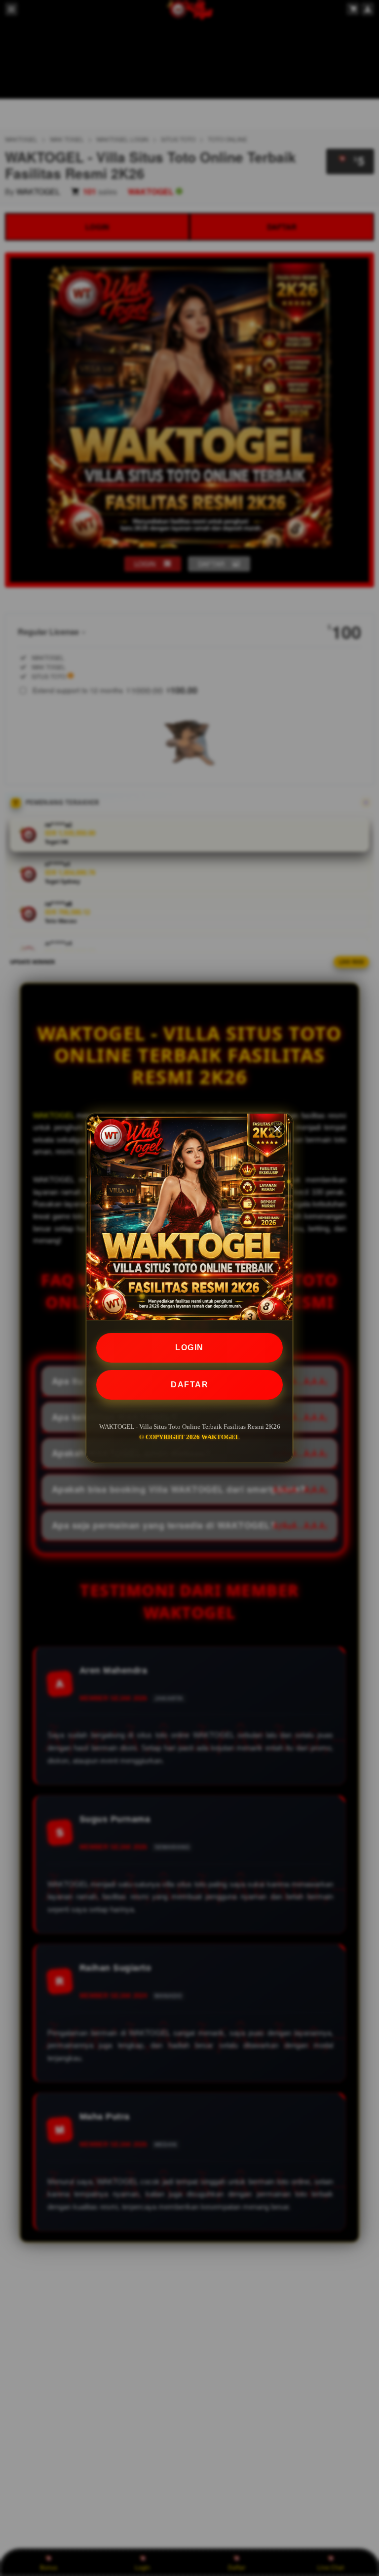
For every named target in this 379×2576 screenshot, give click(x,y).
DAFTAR (189, 1385)
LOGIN (189, 1348)
